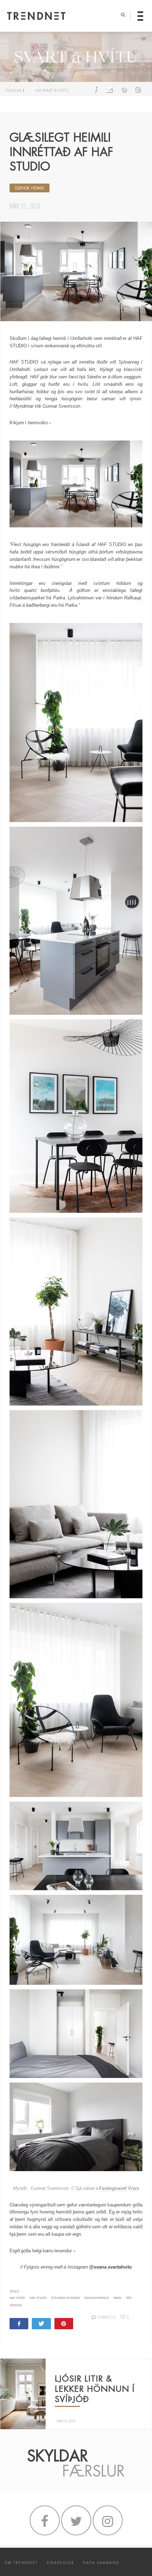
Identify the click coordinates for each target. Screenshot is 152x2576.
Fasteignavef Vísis (119, 2188)
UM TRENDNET (21, 2563)
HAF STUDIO (38, 2298)
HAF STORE (17, 2298)
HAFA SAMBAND (101, 2563)
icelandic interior (66, 2298)
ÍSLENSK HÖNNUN (97, 2298)
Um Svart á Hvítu (52, 90)
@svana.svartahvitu (110, 2267)
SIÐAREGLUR (60, 2563)
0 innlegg (107, 2317)
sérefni (16, 2305)
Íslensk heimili (30, 188)
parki (117, 2298)
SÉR (129, 2298)
